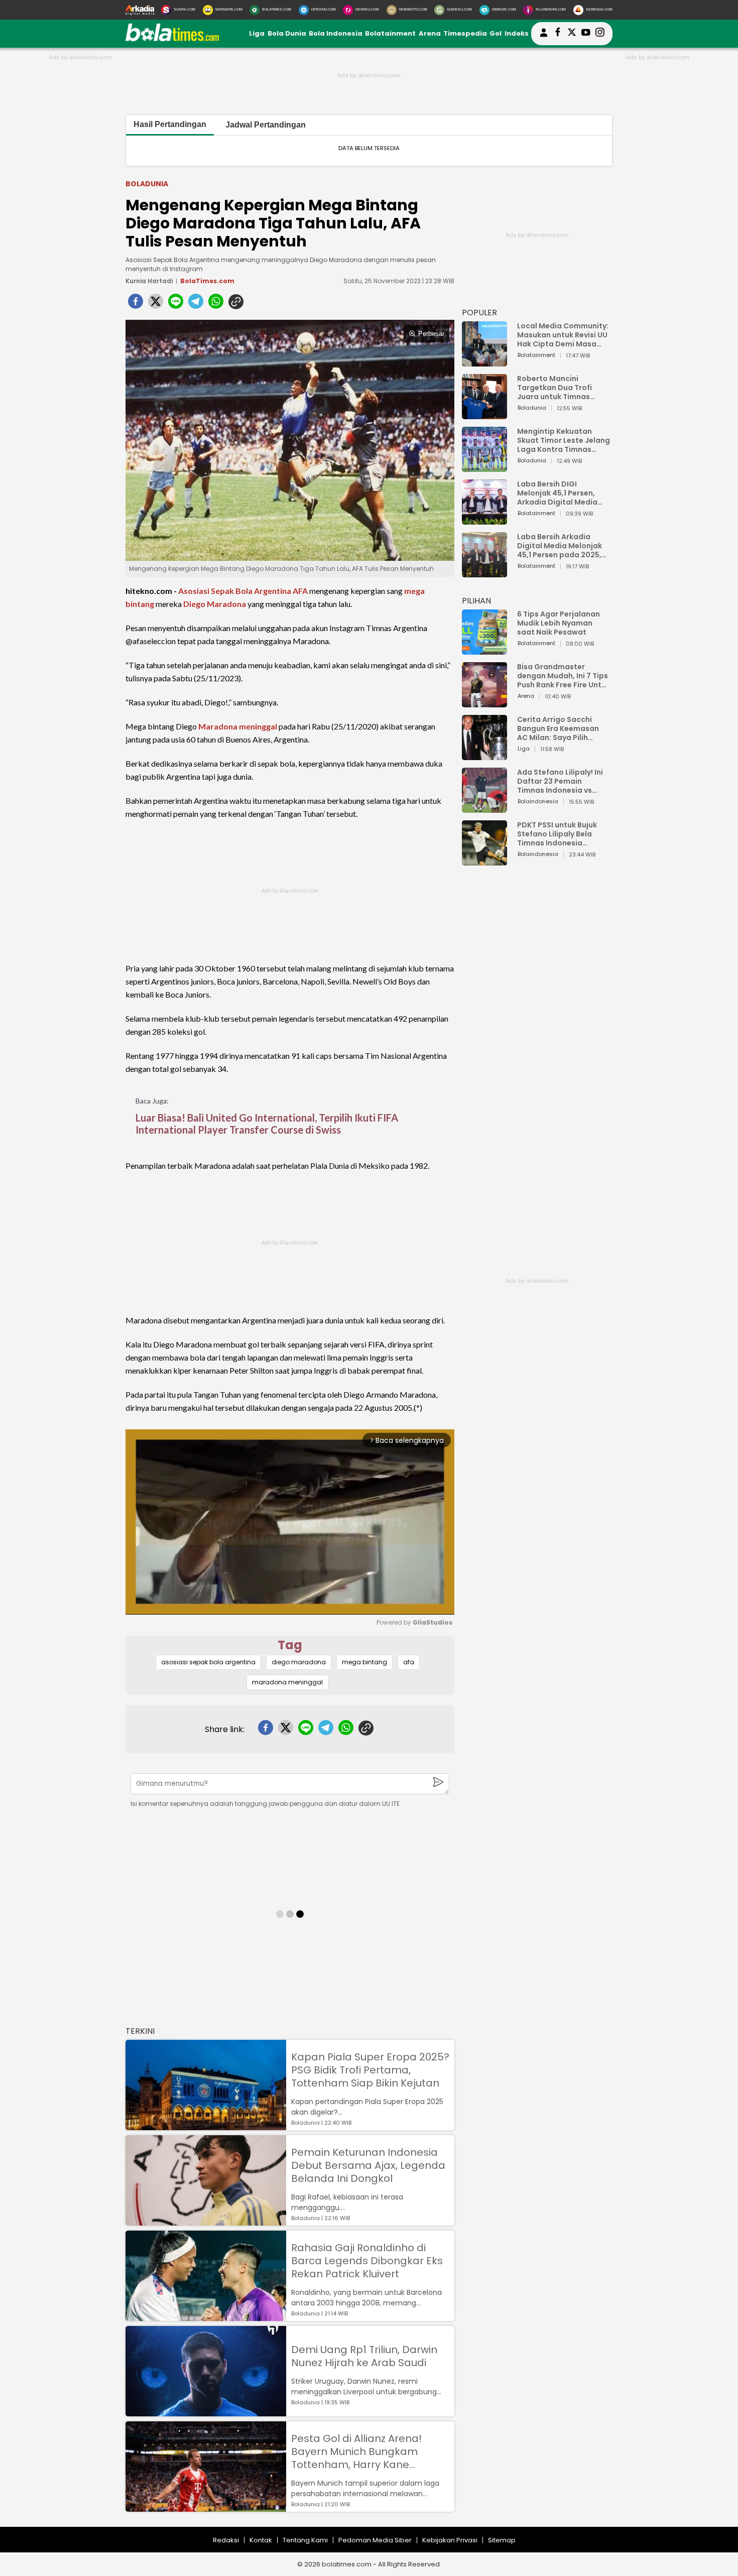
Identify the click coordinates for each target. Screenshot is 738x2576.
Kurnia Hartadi (149, 281)
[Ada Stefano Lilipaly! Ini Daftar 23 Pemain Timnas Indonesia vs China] (484, 808)
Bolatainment (390, 33)
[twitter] (156, 304)
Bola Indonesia (336, 33)
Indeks (517, 33)
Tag (290, 1645)
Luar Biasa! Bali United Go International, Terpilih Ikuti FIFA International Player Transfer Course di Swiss (267, 1124)
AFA (300, 591)
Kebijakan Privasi (450, 2540)
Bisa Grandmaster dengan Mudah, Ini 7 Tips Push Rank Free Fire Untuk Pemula (564, 676)
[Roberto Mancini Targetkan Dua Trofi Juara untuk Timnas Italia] (484, 414)
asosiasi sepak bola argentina (208, 1662)
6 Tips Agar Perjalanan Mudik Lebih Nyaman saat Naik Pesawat (559, 623)
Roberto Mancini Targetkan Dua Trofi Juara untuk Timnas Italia (555, 388)
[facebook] (136, 304)
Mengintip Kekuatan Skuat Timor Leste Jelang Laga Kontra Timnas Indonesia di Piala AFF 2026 (564, 440)
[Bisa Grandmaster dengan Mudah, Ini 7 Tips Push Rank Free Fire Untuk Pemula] (484, 703)
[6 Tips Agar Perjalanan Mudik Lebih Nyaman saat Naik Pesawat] (484, 650)
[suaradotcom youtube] (586, 34)
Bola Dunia (287, 33)
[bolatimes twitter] (572, 34)
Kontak (261, 2540)
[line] (176, 304)
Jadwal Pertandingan (266, 125)
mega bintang (364, 1662)
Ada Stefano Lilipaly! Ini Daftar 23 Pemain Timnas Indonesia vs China (560, 781)
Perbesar (431, 334)
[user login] (544, 37)
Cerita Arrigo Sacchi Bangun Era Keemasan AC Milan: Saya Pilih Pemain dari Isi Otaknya (561, 728)
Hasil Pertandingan (170, 124)
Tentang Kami (305, 2540)
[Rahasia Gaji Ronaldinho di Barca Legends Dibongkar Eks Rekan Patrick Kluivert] (206, 2316)
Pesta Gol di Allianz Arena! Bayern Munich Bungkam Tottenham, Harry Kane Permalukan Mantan (356, 2451)
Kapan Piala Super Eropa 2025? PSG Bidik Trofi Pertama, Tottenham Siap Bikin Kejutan (370, 2070)
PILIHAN (476, 601)
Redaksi (226, 2540)
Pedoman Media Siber (375, 2540)
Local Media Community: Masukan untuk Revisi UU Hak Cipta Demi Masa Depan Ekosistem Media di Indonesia (563, 335)
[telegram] (196, 304)
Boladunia (147, 184)
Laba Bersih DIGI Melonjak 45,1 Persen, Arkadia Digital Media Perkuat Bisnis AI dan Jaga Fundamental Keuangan (557, 493)
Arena (430, 33)
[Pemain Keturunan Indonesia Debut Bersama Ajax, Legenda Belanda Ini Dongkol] (206, 2221)
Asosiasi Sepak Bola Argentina (235, 591)
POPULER (479, 313)
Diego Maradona (215, 604)
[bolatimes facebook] (558, 34)
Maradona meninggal (238, 726)
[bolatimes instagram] (600, 34)
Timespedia (465, 33)
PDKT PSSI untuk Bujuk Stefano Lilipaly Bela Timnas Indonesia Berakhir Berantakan (557, 834)
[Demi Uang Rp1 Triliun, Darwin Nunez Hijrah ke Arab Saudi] (206, 2412)
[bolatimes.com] (172, 39)
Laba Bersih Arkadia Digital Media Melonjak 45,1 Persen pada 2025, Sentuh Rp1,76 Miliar (560, 546)
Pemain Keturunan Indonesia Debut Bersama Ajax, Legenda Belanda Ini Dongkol (368, 2165)
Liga (257, 33)
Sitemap (502, 2540)
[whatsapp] (216, 304)
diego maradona (299, 1662)
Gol (496, 33)
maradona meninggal (287, 1682)
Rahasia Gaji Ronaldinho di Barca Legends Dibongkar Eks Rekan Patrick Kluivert (367, 2261)
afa (409, 1662)
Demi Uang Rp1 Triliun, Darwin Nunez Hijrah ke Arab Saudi (364, 2356)
